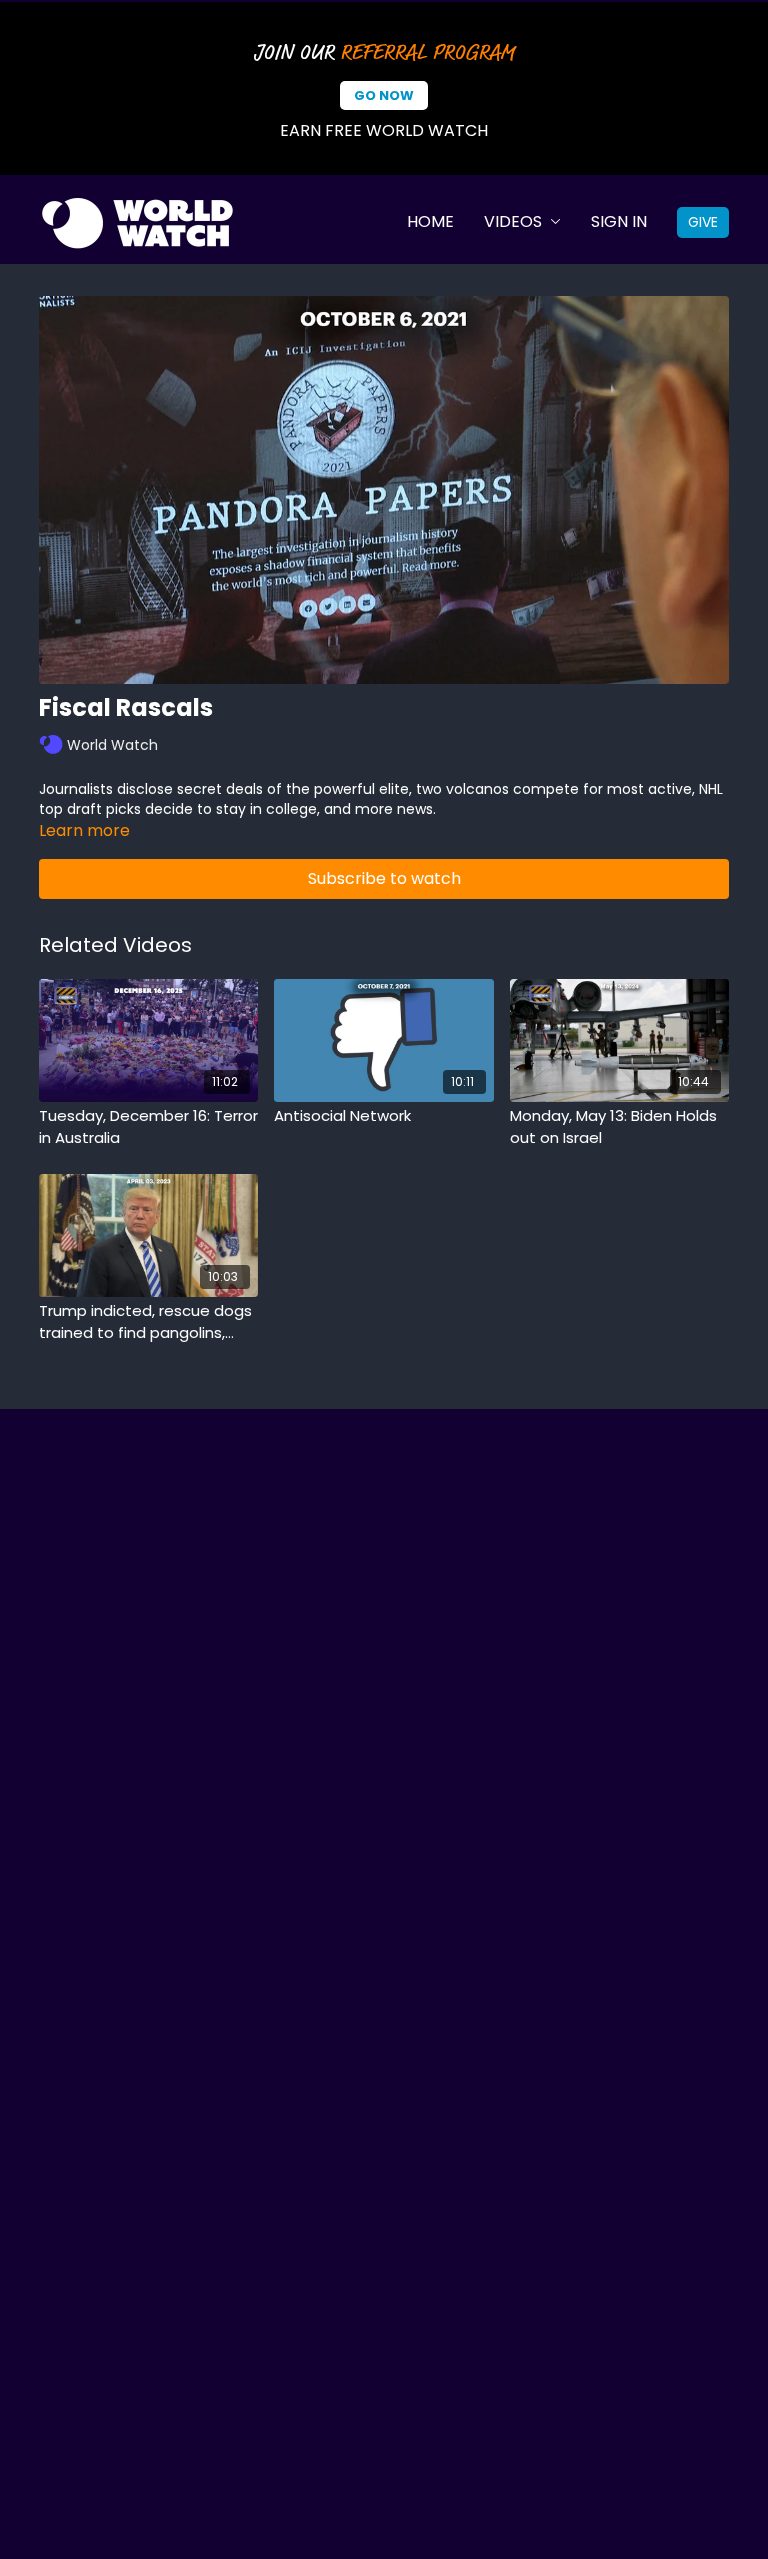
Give (703, 222)
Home (430, 221)
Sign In (619, 221)
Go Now (384, 95)
